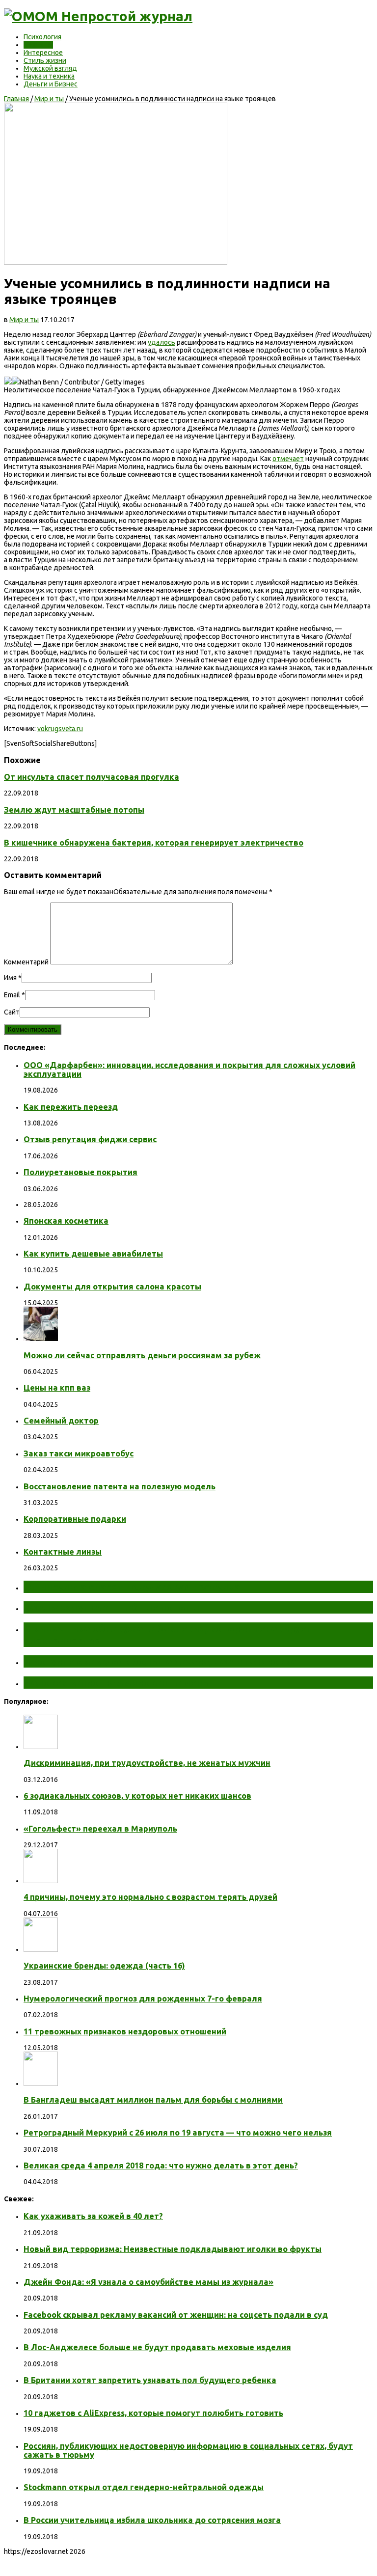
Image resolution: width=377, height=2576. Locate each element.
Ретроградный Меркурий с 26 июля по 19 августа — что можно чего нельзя (178, 2133)
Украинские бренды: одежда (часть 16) (104, 1966)
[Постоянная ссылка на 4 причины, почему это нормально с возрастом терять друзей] (41, 1881)
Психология (42, 37)
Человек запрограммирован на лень (116, 1682)
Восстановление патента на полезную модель (120, 1486)
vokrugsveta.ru (60, 729)
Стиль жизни (45, 60)
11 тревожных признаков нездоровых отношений (125, 2031)
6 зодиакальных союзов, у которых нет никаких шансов (137, 1796)
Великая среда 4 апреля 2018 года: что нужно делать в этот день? (161, 2165)
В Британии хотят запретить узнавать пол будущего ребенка (150, 2380)
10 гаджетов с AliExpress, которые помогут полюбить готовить (153, 2413)
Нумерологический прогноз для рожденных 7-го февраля (143, 1999)
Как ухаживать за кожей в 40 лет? (93, 2216)
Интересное (43, 53)
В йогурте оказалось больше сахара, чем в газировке (160, 1661)
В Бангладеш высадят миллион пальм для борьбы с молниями (153, 2100)
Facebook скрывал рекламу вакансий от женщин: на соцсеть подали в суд (176, 2315)
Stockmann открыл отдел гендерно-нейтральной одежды (144, 2487)
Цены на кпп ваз (57, 1388)
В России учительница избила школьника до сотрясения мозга (152, 2520)
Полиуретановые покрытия (81, 1172)
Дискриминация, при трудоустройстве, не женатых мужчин (147, 1763)
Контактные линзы (63, 1552)
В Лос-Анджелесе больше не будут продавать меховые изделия (157, 2347)
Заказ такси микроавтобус (79, 1453)
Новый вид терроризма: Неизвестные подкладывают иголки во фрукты (173, 2249)
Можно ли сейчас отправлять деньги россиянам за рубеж (142, 1355)
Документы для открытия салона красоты (112, 1287)
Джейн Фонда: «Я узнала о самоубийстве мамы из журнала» (148, 2282)
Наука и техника (49, 76)
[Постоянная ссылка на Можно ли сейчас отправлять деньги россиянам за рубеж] (41, 1339)
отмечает (288, 459)
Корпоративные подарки (75, 1519)
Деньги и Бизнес (51, 84)
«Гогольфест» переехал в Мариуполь (100, 1829)
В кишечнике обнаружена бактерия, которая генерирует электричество (154, 843)
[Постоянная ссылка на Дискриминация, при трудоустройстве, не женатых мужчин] (41, 1747)
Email (12, 995)
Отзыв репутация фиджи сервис (90, 1139)
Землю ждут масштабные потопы (74, 810)
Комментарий (26, 962)
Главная (16, 99)
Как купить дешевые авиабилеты (93, 1254)
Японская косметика (66, 1221)
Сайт (12, 1012)
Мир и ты (38, 45)
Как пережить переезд (71, 1107)
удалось (162, 342)
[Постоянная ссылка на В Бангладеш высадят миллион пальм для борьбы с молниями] (41, 2083)
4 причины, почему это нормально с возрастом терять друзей (150, 1897)
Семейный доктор (61, 1421)
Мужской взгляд (50, 68)
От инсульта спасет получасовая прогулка (92, 777)
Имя (10, 978)
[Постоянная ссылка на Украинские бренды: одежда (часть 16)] (41, 1949)
